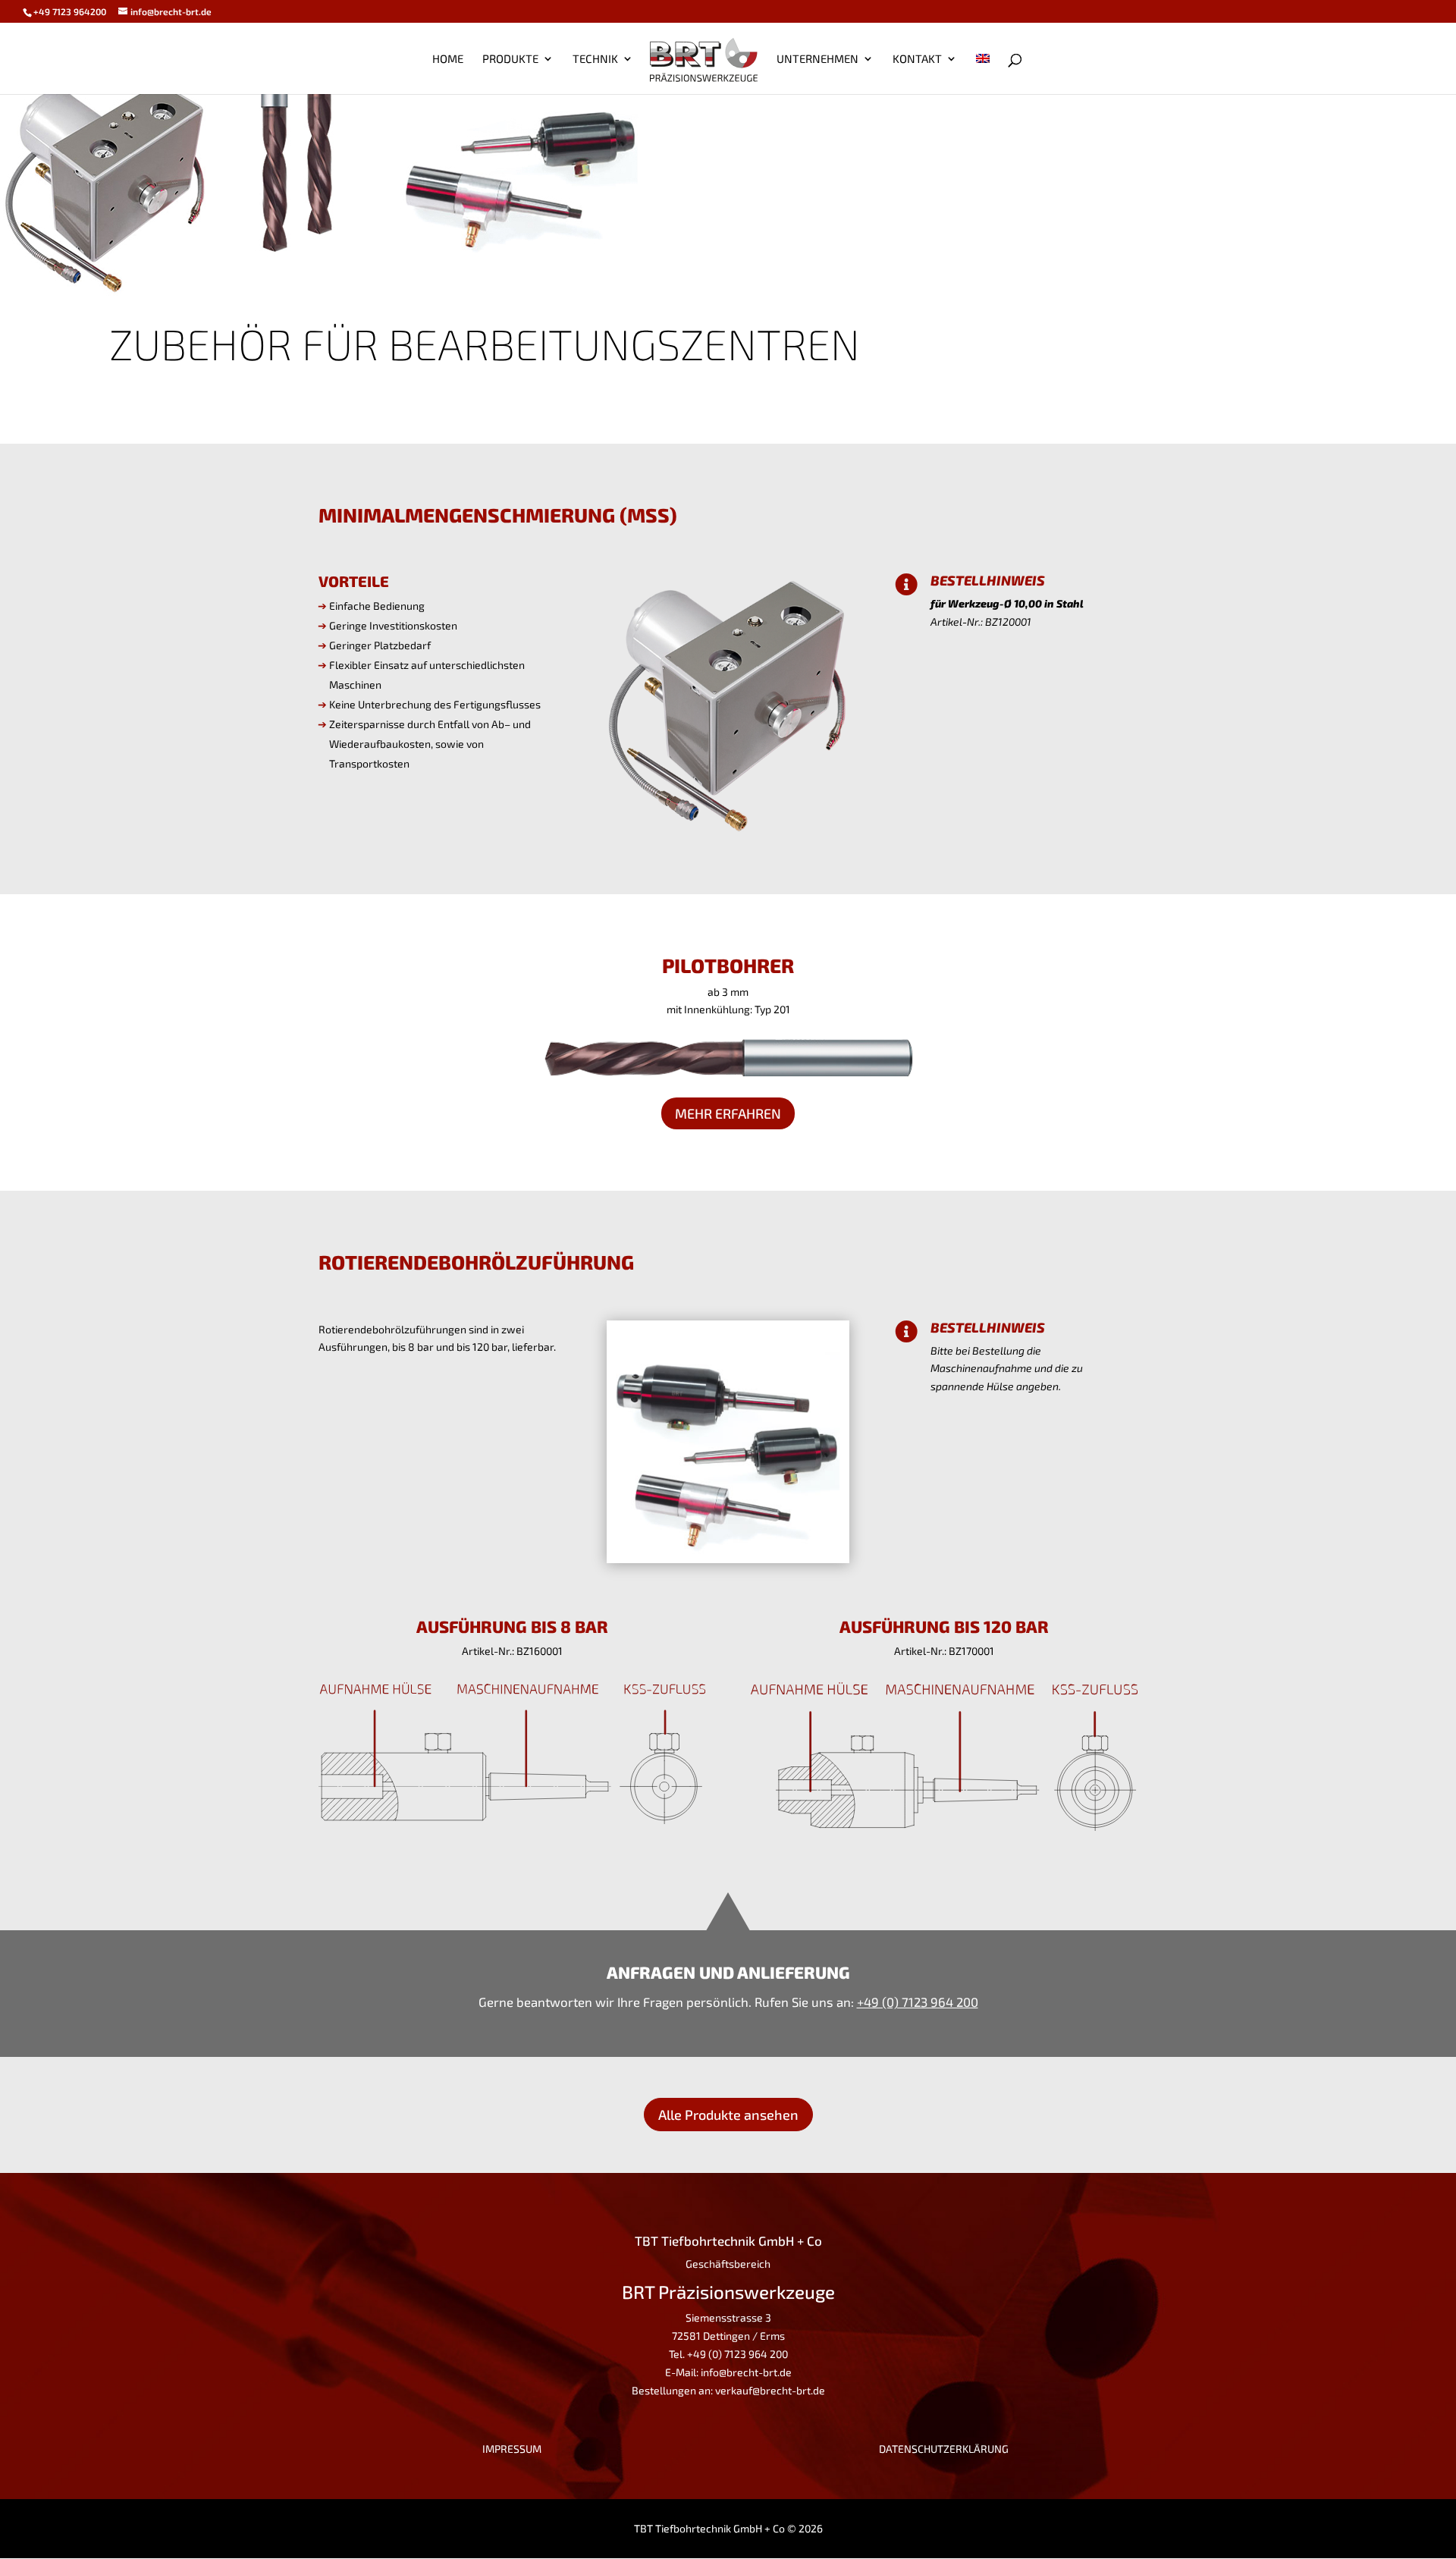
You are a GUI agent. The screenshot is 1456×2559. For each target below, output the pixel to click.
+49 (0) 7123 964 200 (918, 2002)
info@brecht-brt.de (746, 2372)
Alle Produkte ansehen (728, 2115)
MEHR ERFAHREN (728, 1113)
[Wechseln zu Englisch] (983, 74)
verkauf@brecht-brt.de (770, 2390)
